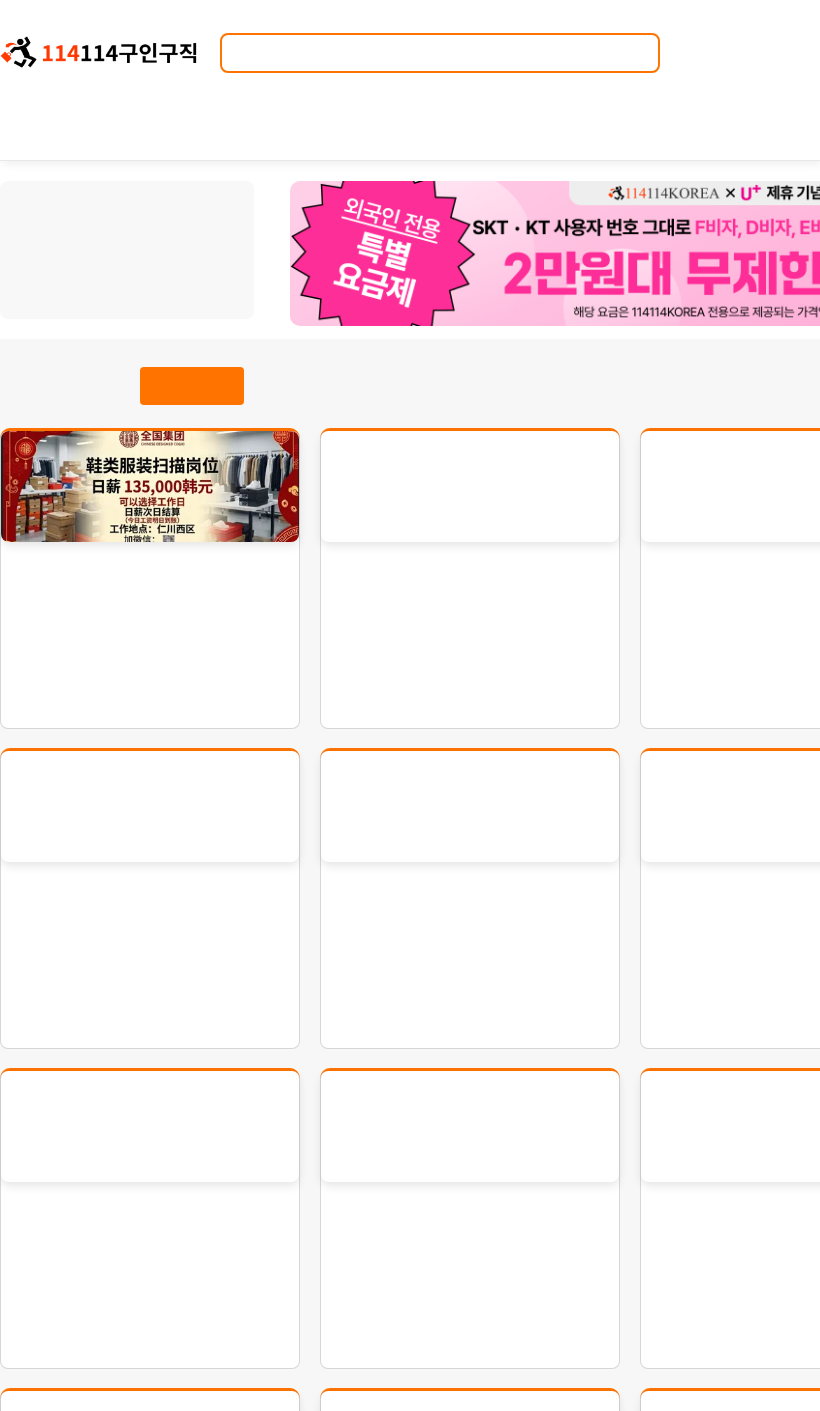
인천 (113, 246)
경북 (114, 290)
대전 (45, 268)
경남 (147, 290)
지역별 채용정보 (127, 212)
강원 (144, 268)
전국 (213, 290)
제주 (180, 290)
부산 (146, 246)
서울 (46, 246)
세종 (111, 268)
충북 (178, 268)
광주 (212, 246)
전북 (48, 290)
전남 (81, 290)
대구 (179, 246)
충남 (212, 268)
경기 (79, 246)
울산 (78, 268)
